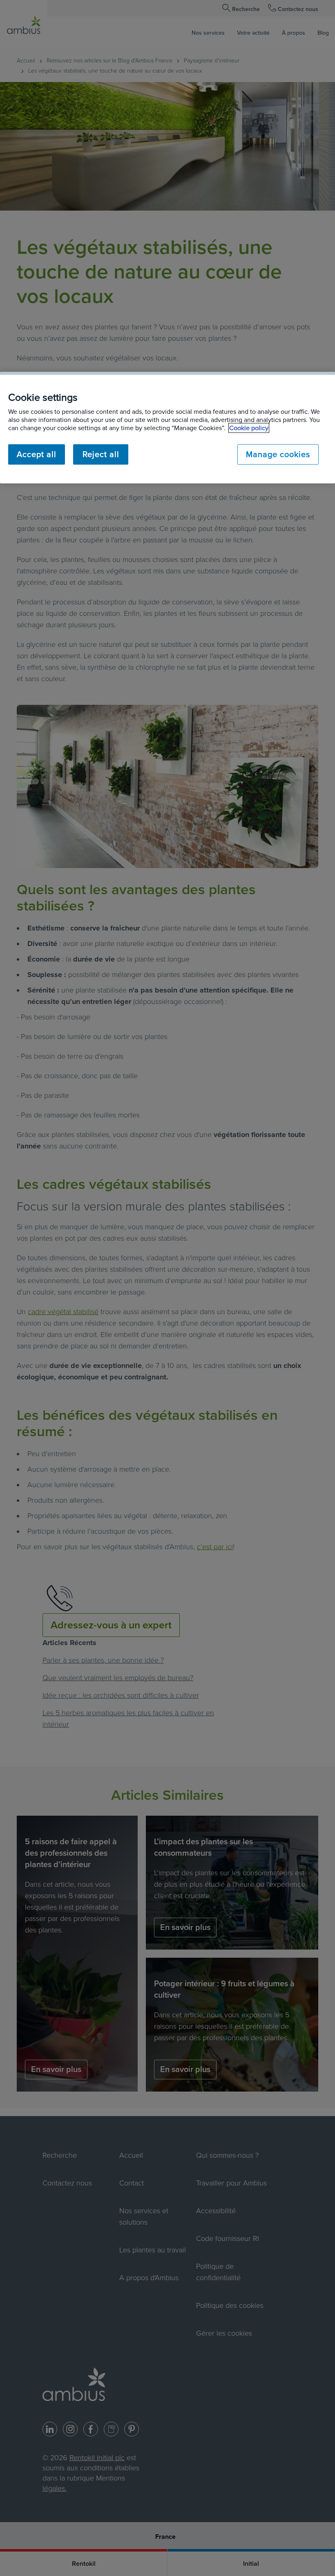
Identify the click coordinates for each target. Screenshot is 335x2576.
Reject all (101, 454)
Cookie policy (249, 428)
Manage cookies (278, 454)
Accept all (37, 454)
